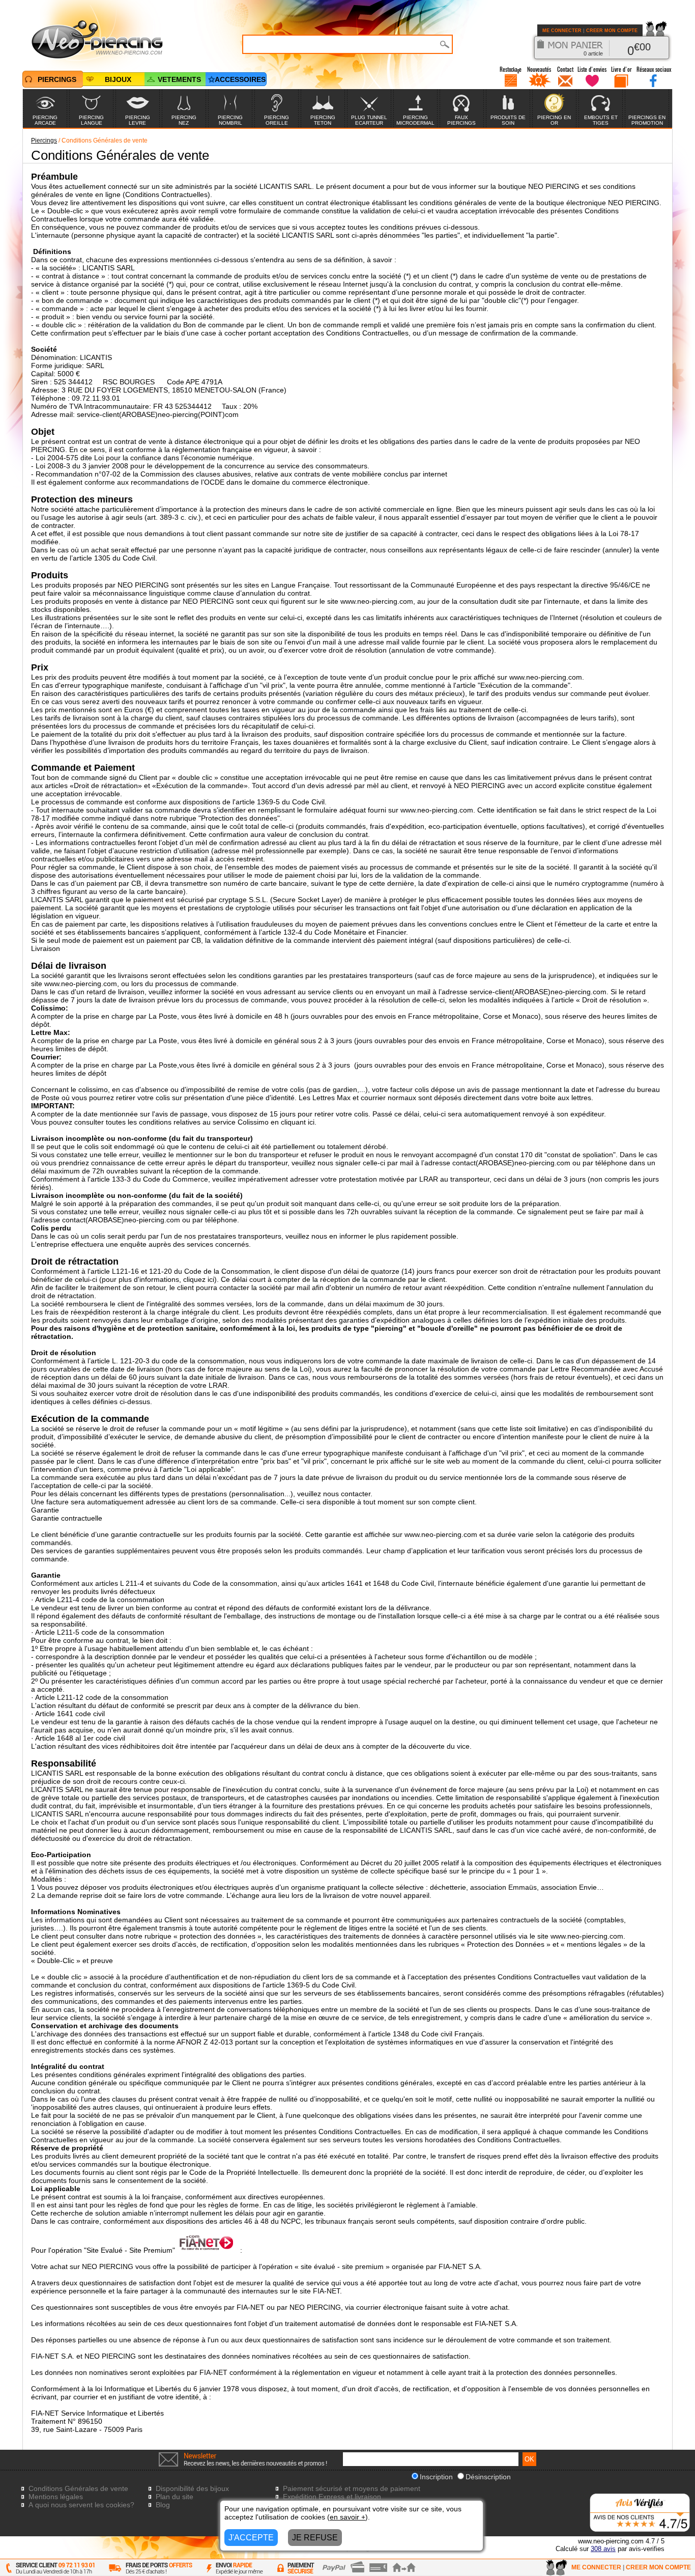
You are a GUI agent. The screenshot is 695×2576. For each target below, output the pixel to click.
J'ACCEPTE (251, 2538)
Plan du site (175, 2497)
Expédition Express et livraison (332, 2497)
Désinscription (488, 2477)
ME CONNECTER (562, 31)
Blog (163, 2505)
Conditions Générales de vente (78, 2488)
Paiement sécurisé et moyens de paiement (352, 2488)
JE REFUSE (315, 2538)
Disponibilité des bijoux (192, 2488)
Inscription (436, 2477)
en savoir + (347, 2517)
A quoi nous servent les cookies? (81, 2505)
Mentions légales (56, 2497)
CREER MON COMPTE (612, 31)
